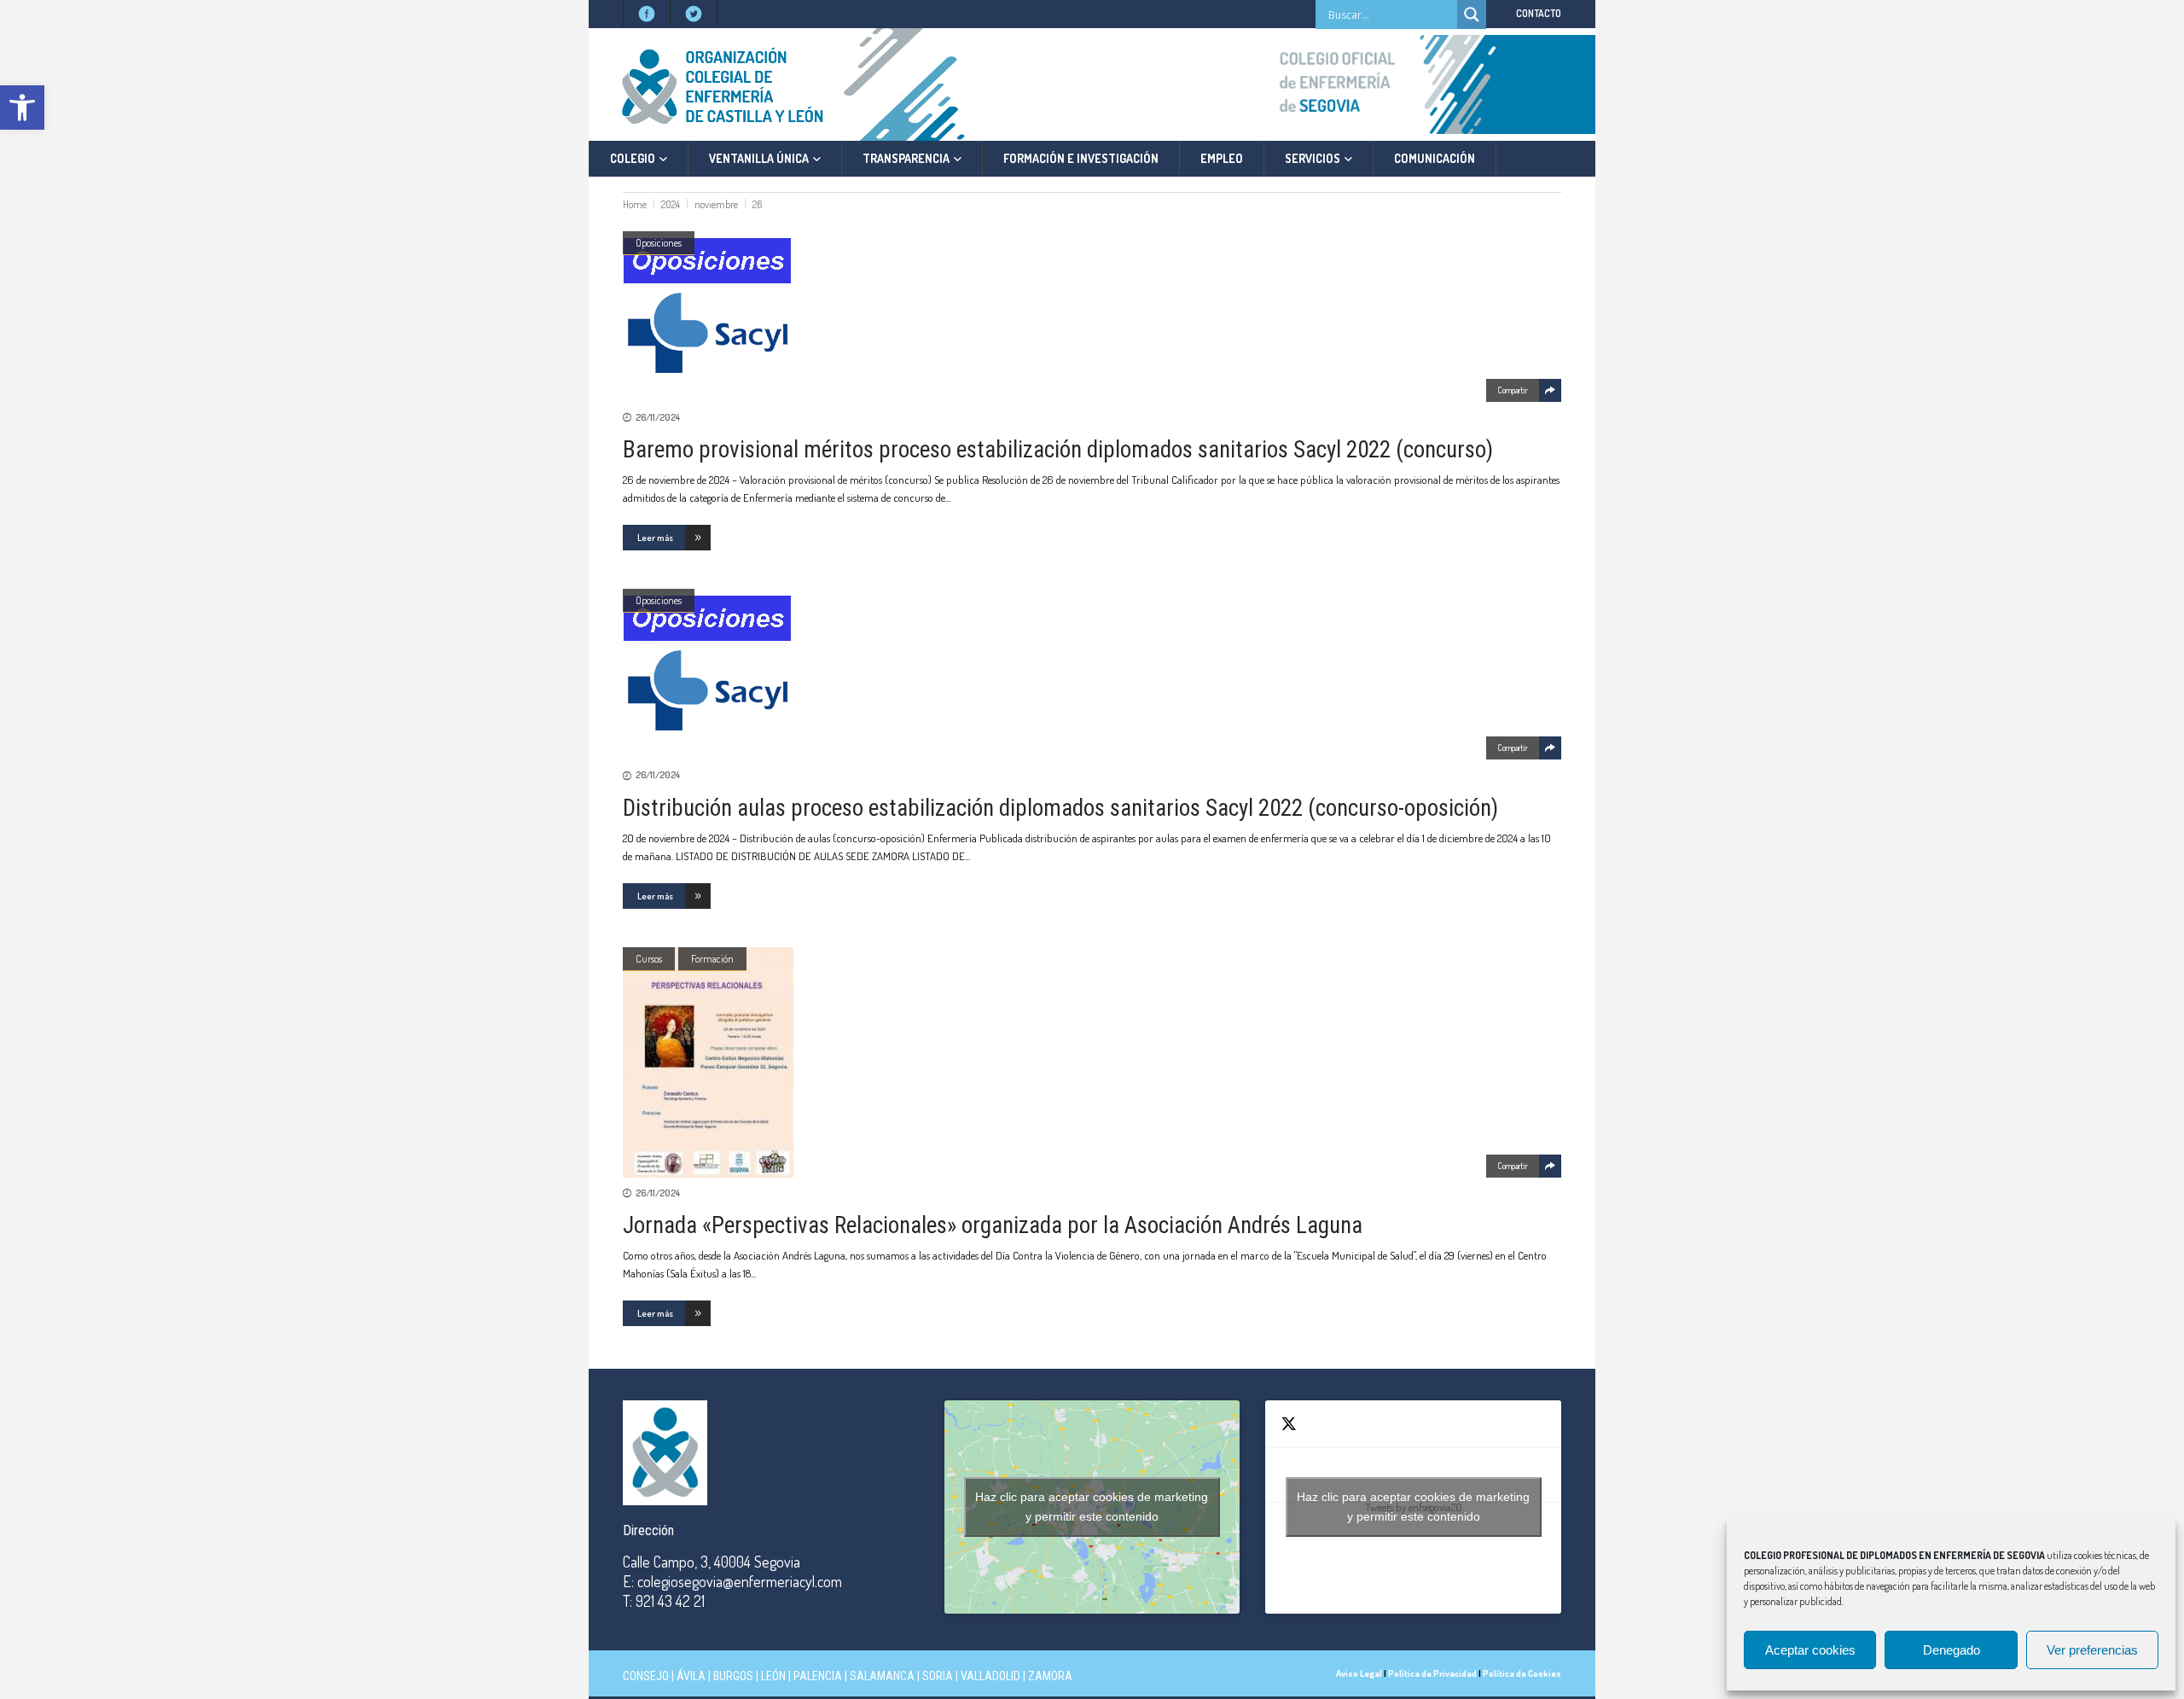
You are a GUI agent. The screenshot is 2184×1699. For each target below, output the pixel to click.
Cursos (649, 959)
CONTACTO (1539, 13)
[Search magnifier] (1472, 15)
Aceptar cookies (1810, 1650)
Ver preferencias (2092, 1650)
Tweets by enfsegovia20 (1413, 1507)
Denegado (1952, 1650)
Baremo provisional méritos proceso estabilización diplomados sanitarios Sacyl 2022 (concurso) (1058, 450)
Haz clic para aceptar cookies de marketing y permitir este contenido (1092, 1507)
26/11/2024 (658, 417)
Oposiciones (659, 243)
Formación (712, 959)
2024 (671, 204)
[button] (22, 108)
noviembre (716, 204)
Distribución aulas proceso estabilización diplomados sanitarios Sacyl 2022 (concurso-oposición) (1060, 808)
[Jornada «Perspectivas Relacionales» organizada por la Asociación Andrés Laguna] (1092, 1062)
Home (635, 204)
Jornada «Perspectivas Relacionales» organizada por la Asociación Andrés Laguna (993, 1225)
